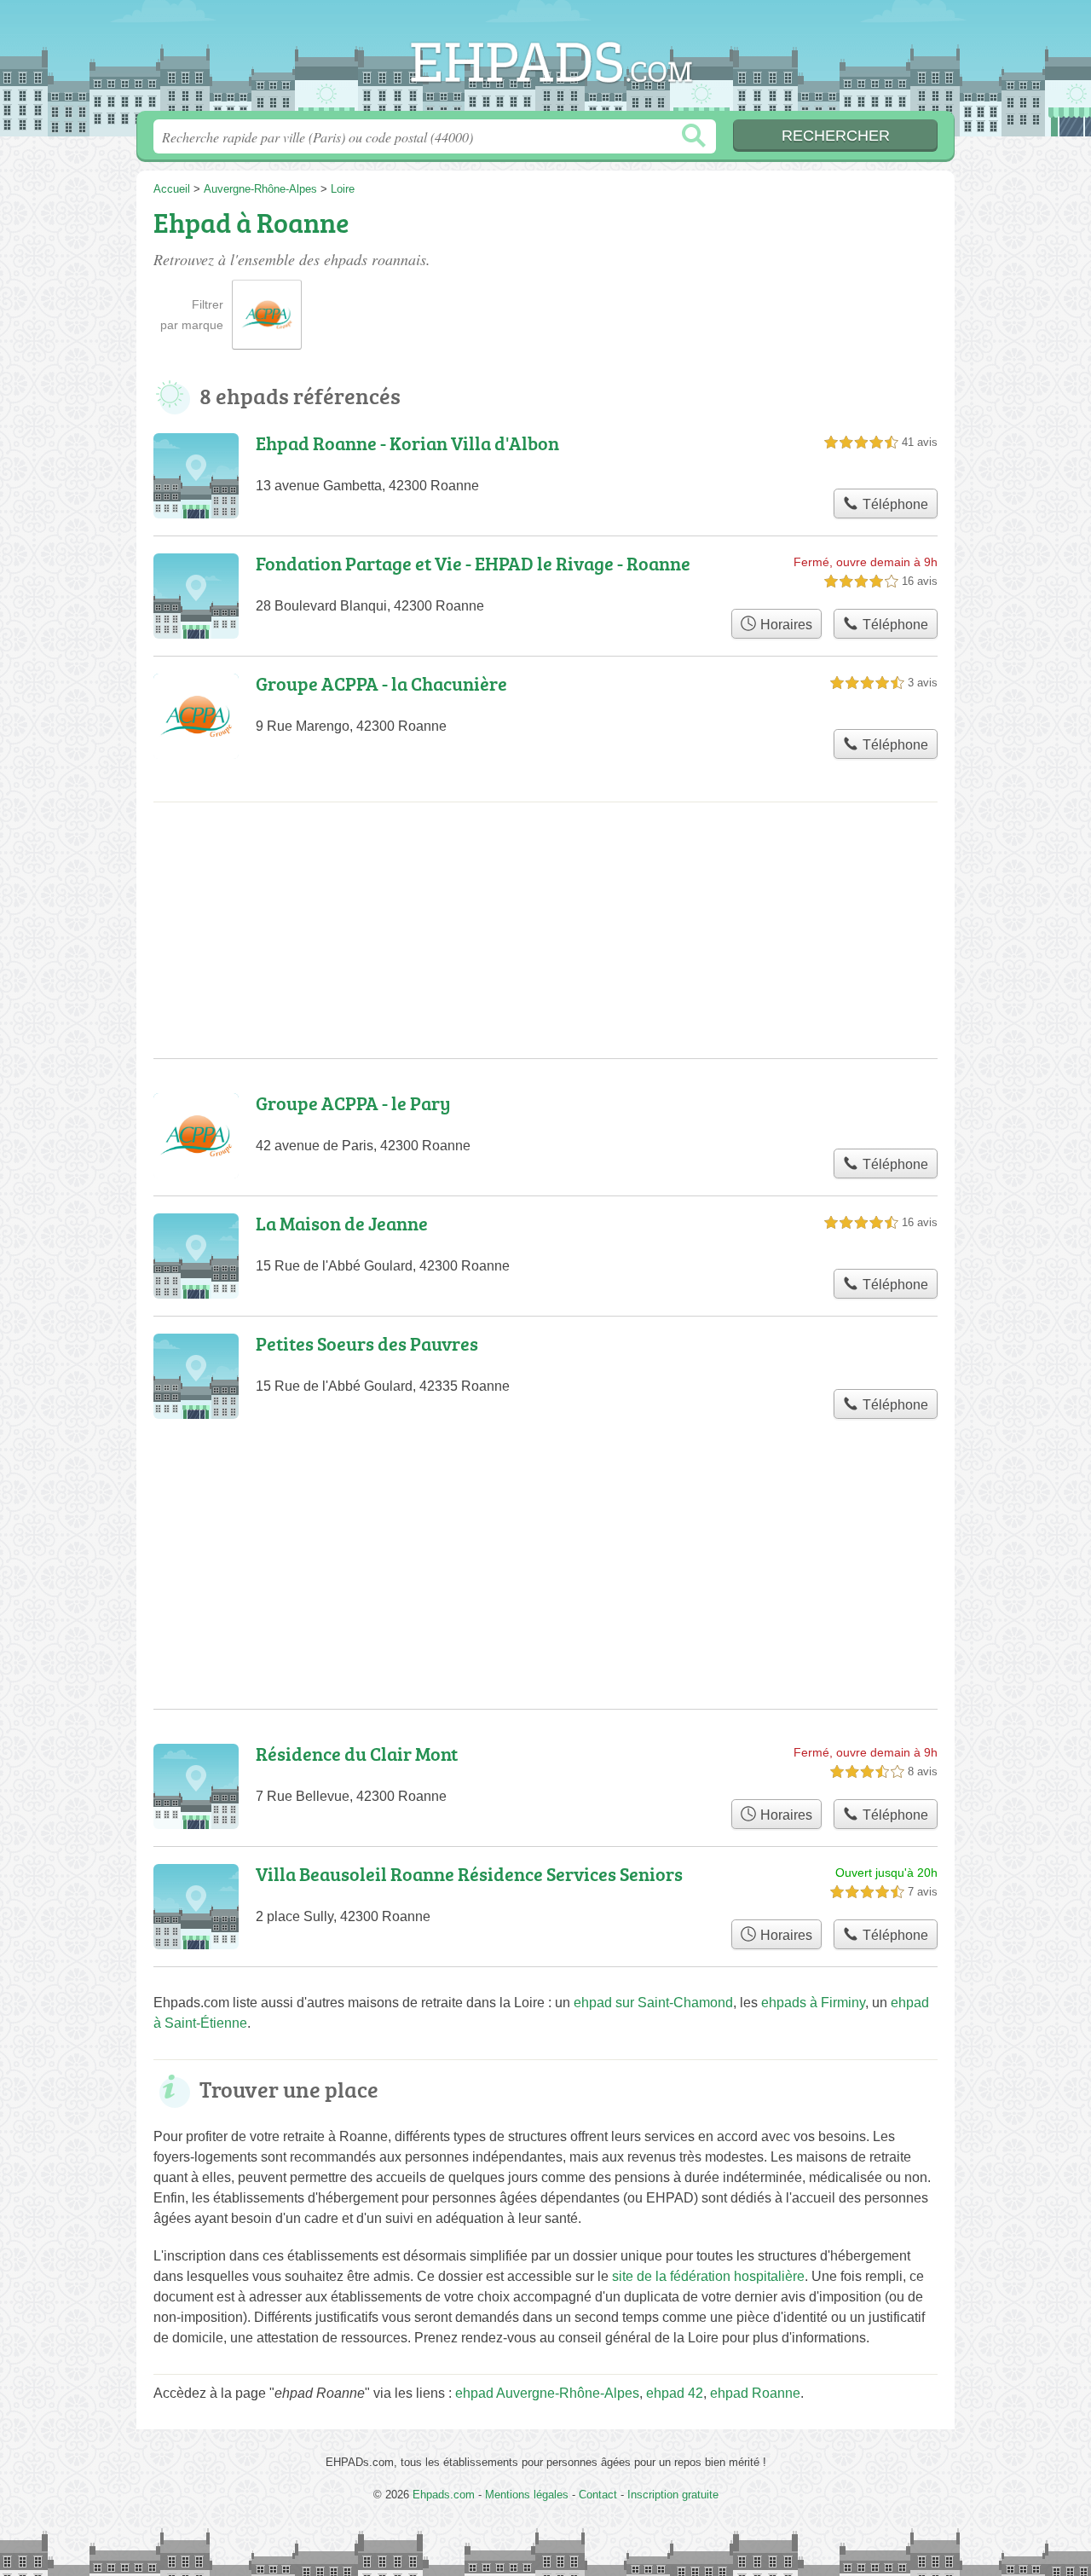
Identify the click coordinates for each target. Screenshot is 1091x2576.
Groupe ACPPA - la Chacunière (381, 683)
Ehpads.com (545, 61)
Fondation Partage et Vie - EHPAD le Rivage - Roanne (473, 563)
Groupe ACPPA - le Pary (353, 1103)
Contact (598, 2495)
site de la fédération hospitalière (708, 2276)
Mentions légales (527, 2495)
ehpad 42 (675, 2393)
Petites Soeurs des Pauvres (367, 1343)
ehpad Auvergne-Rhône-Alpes (547, 2393)
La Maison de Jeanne (342, 1223)
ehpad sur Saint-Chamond (653, 2003)
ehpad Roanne (755, 2393)
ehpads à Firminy (813, 2003)
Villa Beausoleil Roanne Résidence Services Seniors (469, 1874)
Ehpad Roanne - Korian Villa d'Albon (407, 443)
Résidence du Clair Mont (357, 1754)
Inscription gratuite (673, 2495)
